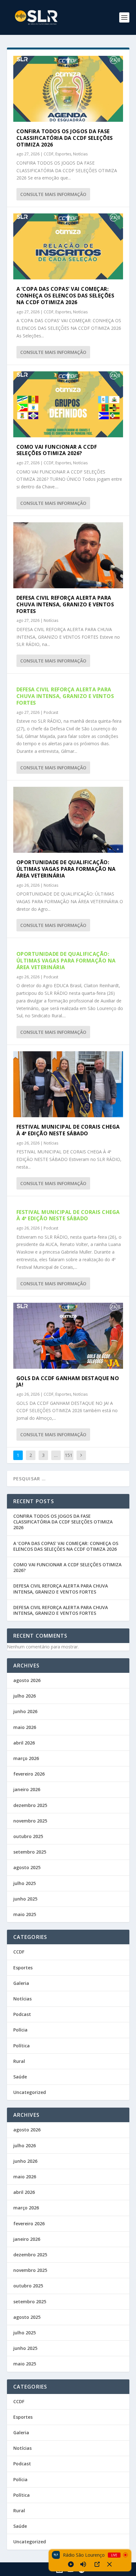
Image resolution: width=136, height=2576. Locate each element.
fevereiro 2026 (29, 1774)
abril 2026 (24, 1743)
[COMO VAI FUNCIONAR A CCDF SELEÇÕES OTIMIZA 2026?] (68, 404)
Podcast (51, 712)
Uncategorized (30, 2092)
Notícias (80, 154)
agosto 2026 (27, 1680)
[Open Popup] (97, 2564)
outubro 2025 (28, 1836)
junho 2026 (25, 1711)
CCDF (49, 154)
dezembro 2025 (30, 1805)
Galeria (21, 1983)
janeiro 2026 (27, 1789)
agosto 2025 (27, 1867)
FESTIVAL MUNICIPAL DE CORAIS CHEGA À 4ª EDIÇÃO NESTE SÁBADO (68, 1130)
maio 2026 (25, 1727)
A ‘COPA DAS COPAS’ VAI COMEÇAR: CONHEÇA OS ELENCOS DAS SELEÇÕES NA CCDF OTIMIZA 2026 (65, 296)
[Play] (71, 2564)
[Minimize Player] (109, 2564)
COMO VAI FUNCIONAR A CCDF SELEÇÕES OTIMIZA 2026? (57, 450)
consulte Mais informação (53, 194)
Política (22, 2046)
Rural (19, 2061)
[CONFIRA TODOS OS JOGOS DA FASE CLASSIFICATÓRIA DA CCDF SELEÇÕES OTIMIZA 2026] (68, 89)
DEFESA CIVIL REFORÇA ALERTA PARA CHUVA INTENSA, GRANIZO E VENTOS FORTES (65, 604)
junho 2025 (25, 1899)
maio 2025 (25, 1914)
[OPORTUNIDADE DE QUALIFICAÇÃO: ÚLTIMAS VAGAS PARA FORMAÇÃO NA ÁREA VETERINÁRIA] (68, 820)
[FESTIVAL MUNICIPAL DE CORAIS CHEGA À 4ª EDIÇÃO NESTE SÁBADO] (68, 1084)
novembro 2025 (30, 1821)
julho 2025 (25, 1883)
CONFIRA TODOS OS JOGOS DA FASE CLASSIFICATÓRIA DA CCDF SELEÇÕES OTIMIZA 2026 (65, 138)
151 (69, 1455)
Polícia (20, 2030)
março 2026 (26, 1758)
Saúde (20, 2077)
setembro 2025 (30, 1852)
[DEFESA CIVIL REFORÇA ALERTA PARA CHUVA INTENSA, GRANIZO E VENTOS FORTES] (68, 555)
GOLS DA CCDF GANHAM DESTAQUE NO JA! (68, 1382)
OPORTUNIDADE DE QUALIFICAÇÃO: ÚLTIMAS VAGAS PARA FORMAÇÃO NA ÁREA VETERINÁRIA (66, 869)
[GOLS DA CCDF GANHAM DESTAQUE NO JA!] (68, 1336)
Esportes (63, 154)
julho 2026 (25, 1696)
